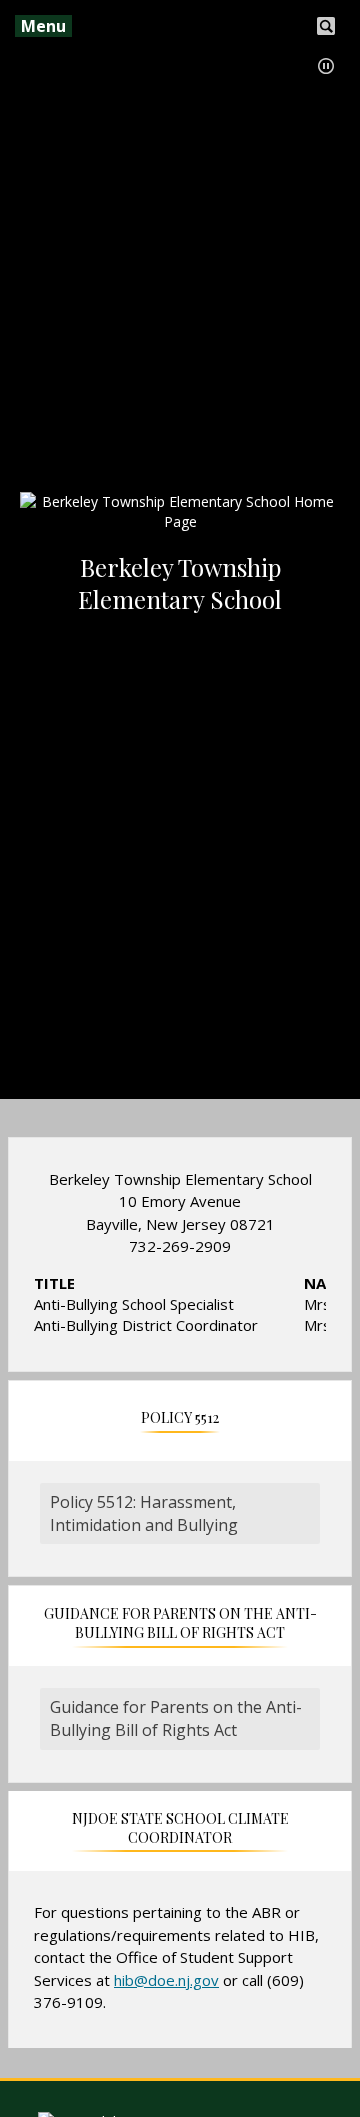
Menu (43, 26)
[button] (326, 66)
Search (326, 24)
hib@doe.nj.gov (166, 1980)
